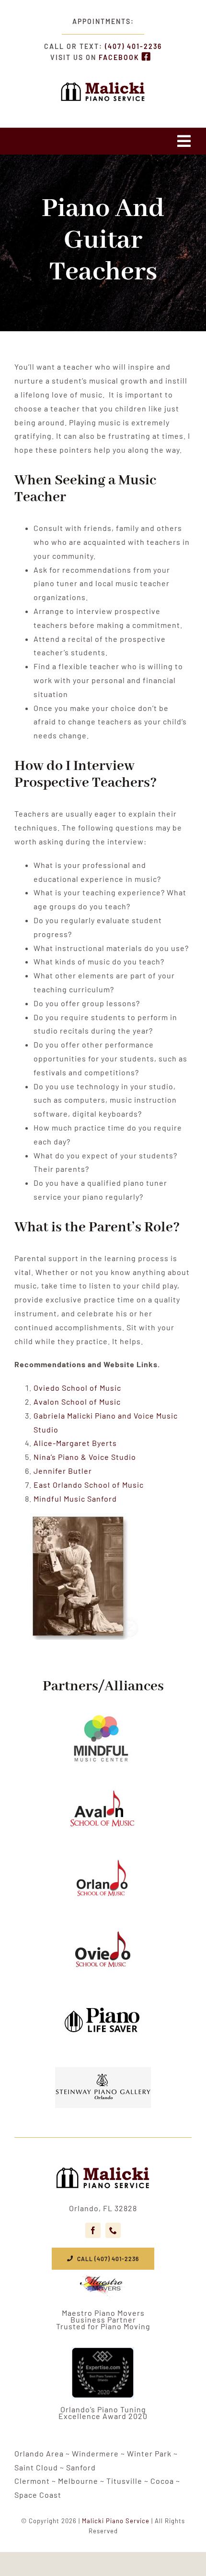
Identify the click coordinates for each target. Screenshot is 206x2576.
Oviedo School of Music (77, 1388)
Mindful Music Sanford (75, 1499)
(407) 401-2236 (133, 46)
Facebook (120, 57)
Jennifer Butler (63, 1471)
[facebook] (93, 2230)
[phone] (113, 2230)
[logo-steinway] (103, 2165)
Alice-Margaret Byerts (75, 1443)
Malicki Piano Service (116, 2521)
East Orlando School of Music (89, 1485)
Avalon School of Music (77, 1402)
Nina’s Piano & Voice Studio (85, 1457)
